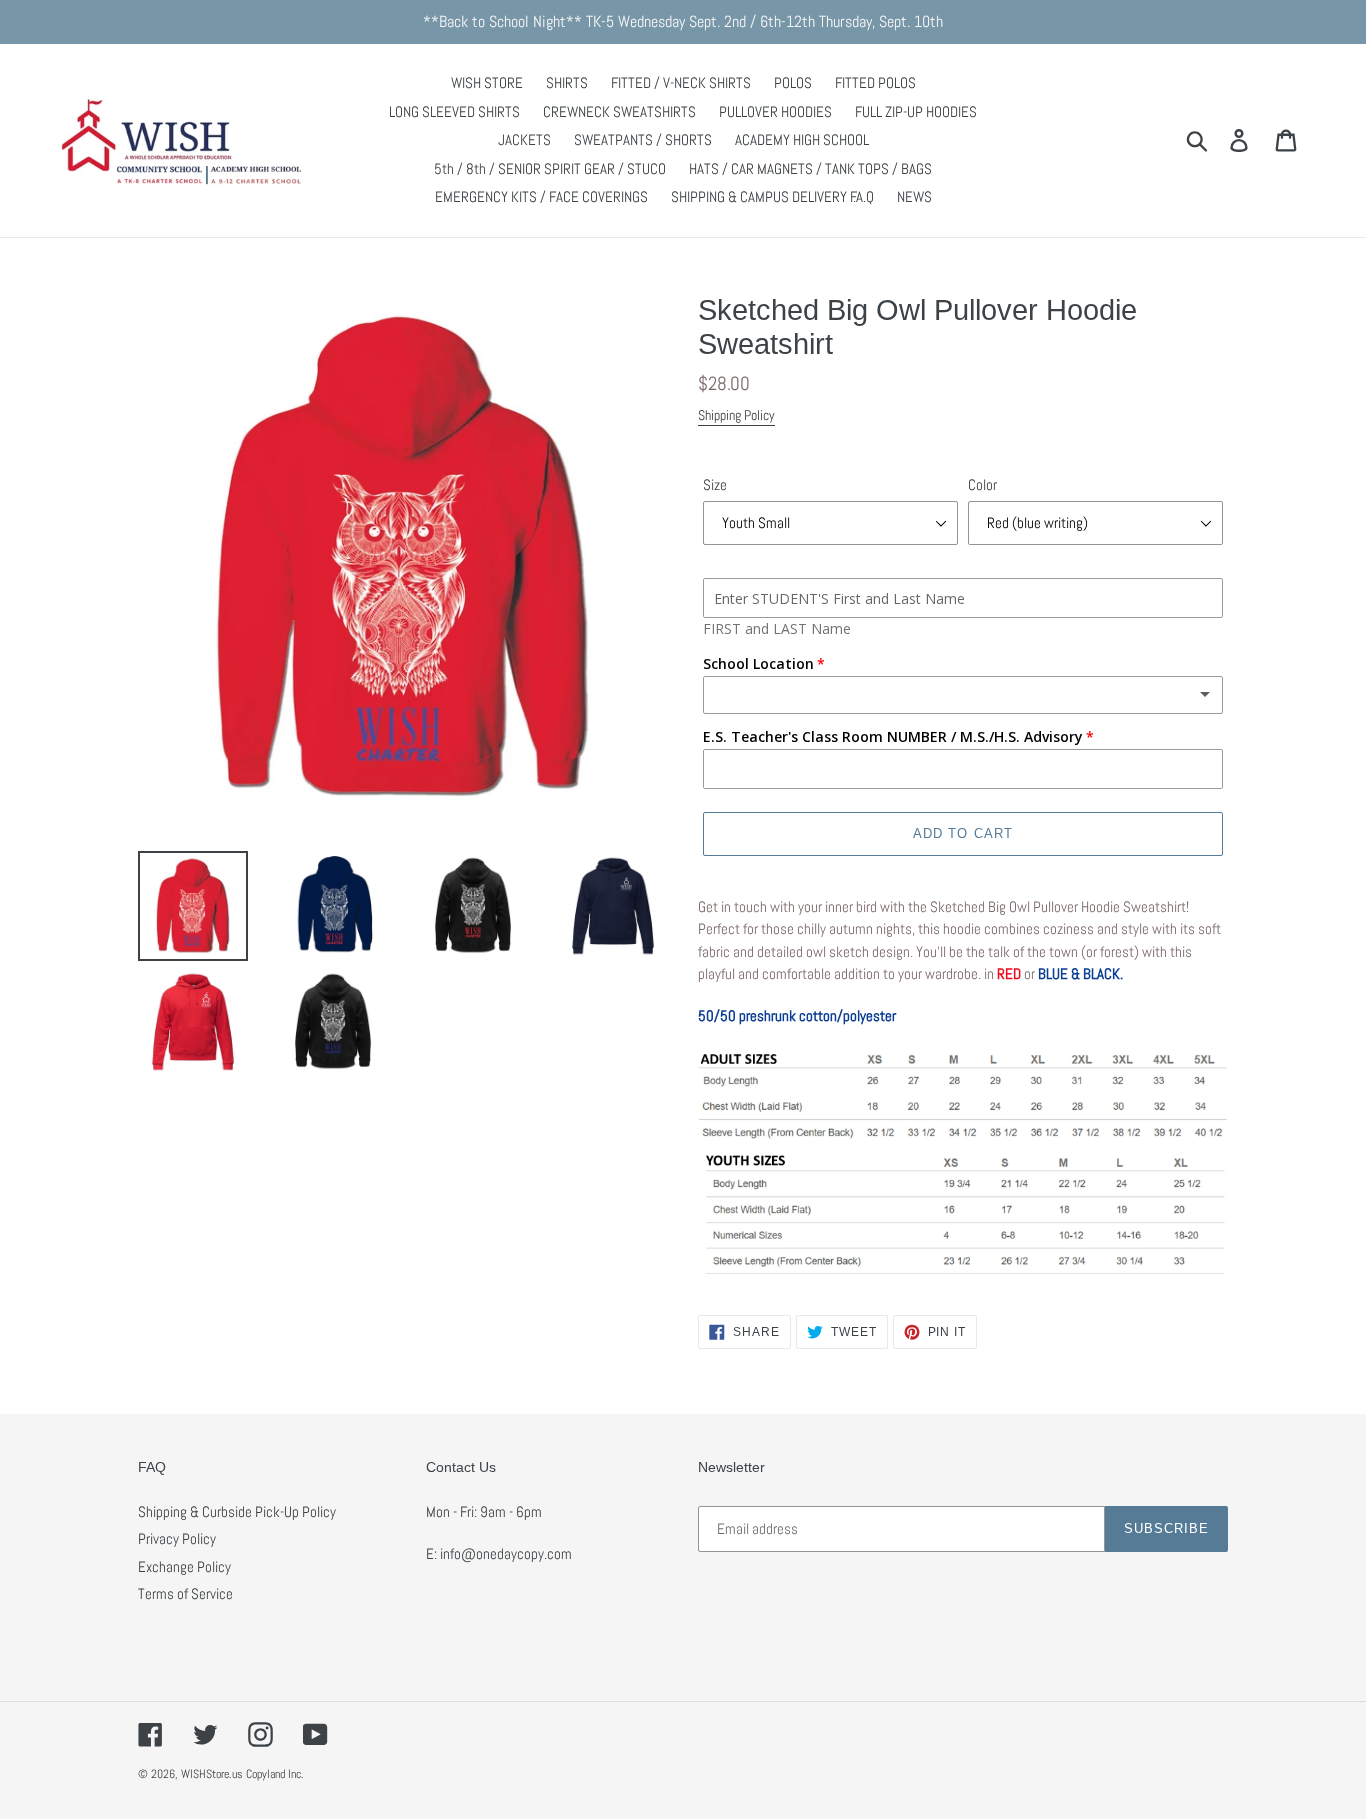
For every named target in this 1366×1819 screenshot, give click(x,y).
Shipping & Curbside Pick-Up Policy (237, 1511)
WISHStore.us (212, 1774)
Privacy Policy (177, 1538)
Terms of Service (185, 1593)
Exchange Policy (184, 1566)
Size (715, 484)
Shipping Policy (736, 415)
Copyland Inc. (275, 1774)
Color (982, 484)
